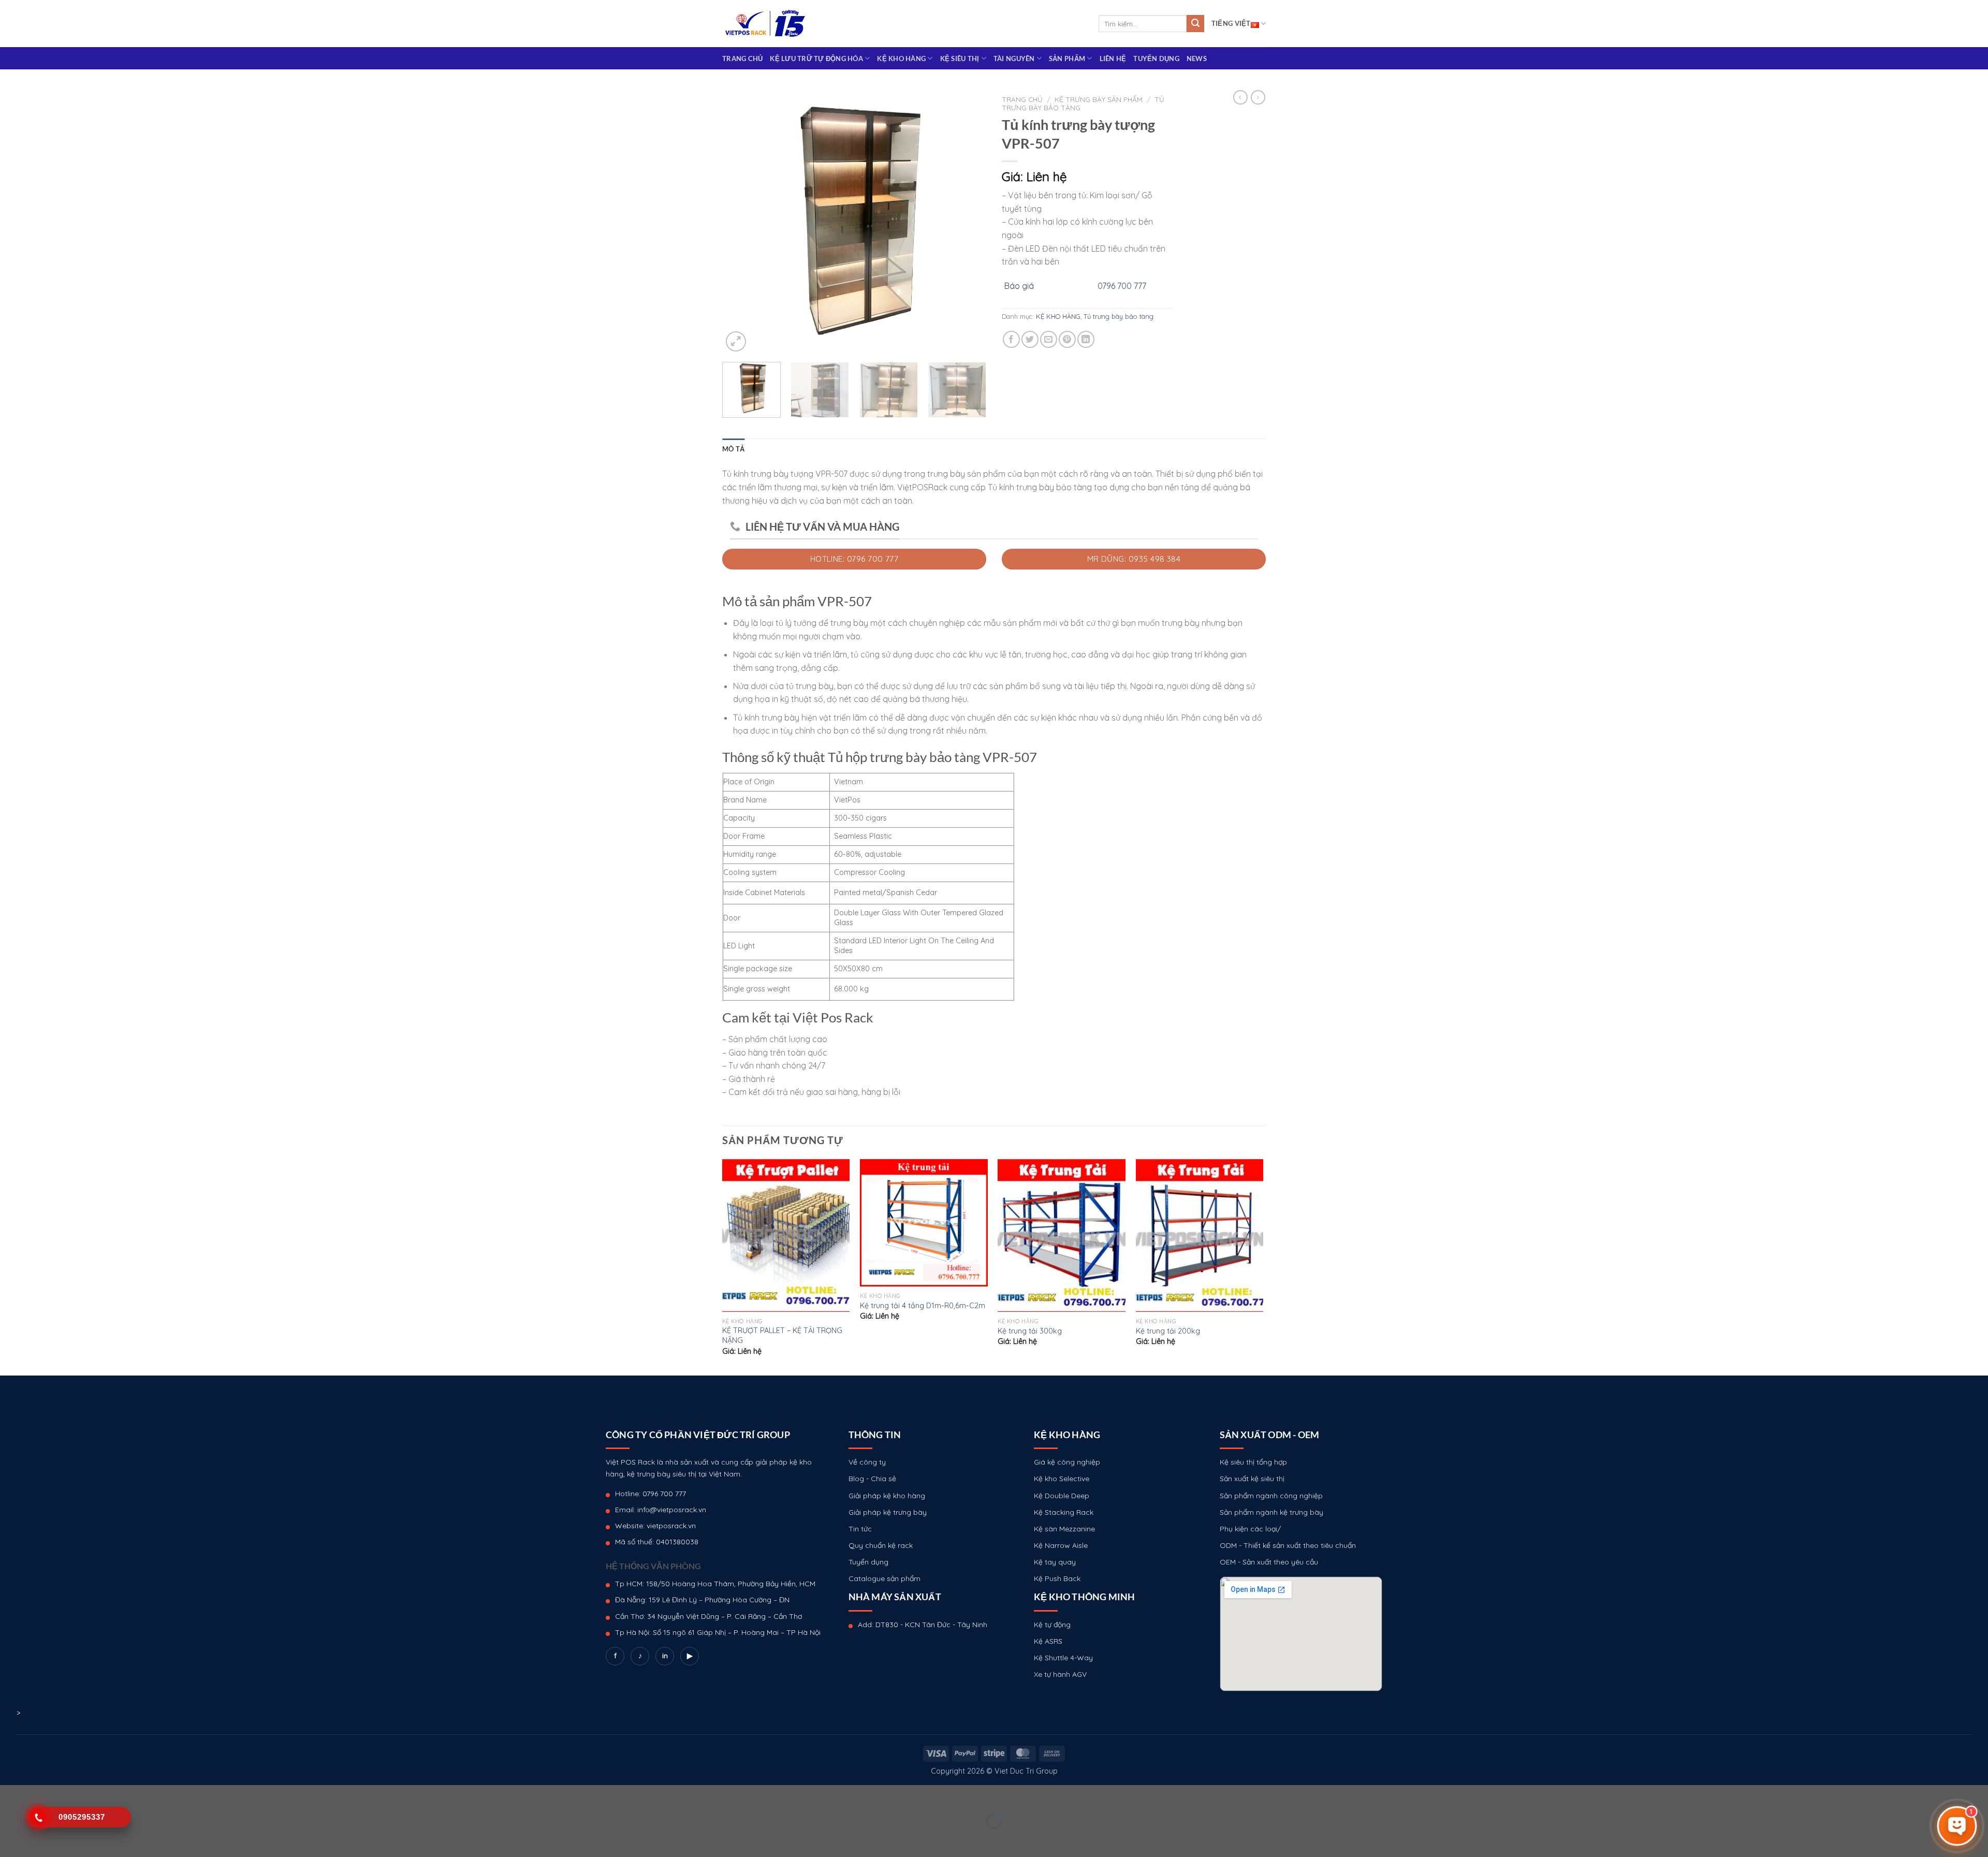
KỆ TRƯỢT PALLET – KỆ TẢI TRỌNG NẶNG (782, 1335)
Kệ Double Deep (1062, 1496)
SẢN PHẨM (1067, 59)
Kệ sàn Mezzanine (1064, 1529)
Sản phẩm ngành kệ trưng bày (1271, 1512)
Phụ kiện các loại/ (1250, 1529)
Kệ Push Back (1057, 1578)
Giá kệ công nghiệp (1067, 1462)
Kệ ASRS (1048, 1641)
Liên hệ (1113, 59)
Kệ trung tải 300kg (1030, 1331)
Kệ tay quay (1055, 1562)
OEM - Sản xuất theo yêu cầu (1269, 1562)
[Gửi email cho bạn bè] (1049, 339)
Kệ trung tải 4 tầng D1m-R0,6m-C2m (923, 1306)
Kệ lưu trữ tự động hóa (816, 59)
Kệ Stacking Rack (1064, 1512)
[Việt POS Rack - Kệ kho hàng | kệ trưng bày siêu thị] (765, 24)
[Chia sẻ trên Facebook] (1011, 339)
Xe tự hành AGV (1060, 1674)
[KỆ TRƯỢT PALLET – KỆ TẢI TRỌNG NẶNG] (786, 1236)
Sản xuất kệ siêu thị (1252, 1479)
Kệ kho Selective (1062, 1479)
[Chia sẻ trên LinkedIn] (1086, 339)
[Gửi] (1195, 24)
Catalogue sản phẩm (885, 1578)
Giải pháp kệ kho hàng (887, 1496)
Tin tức (860, 1529)
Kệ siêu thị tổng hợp (1253, 1462)
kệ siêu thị (960, 59)
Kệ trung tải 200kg (1168, 1331)
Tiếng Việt (1231, 23)
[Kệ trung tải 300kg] (1062, 1236)
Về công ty (867, 1462)
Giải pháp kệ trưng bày (888, 1512)
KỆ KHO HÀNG (901, 59)
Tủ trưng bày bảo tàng (1119, 316)
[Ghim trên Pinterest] (1067, 339)
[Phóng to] (736, 341)
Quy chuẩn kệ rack (881, 1545)
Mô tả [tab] (733, 449)
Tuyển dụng (1156, 59)
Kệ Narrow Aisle (1061, 1545)
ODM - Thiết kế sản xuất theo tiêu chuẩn (1288, 1545)
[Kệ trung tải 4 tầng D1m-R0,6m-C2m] (924, 1223)
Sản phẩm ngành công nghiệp (1271, 1496)
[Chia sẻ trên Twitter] (1030, 339)
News (1197, 59)
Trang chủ (742, 59)
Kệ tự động (1052, 1625)
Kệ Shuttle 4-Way (1063, 1658)
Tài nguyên (1014, 59)
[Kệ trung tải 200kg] (1200, 1236)
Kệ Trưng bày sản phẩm (1099, 99)
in (665, 1656)
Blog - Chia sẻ (872, 1479)
